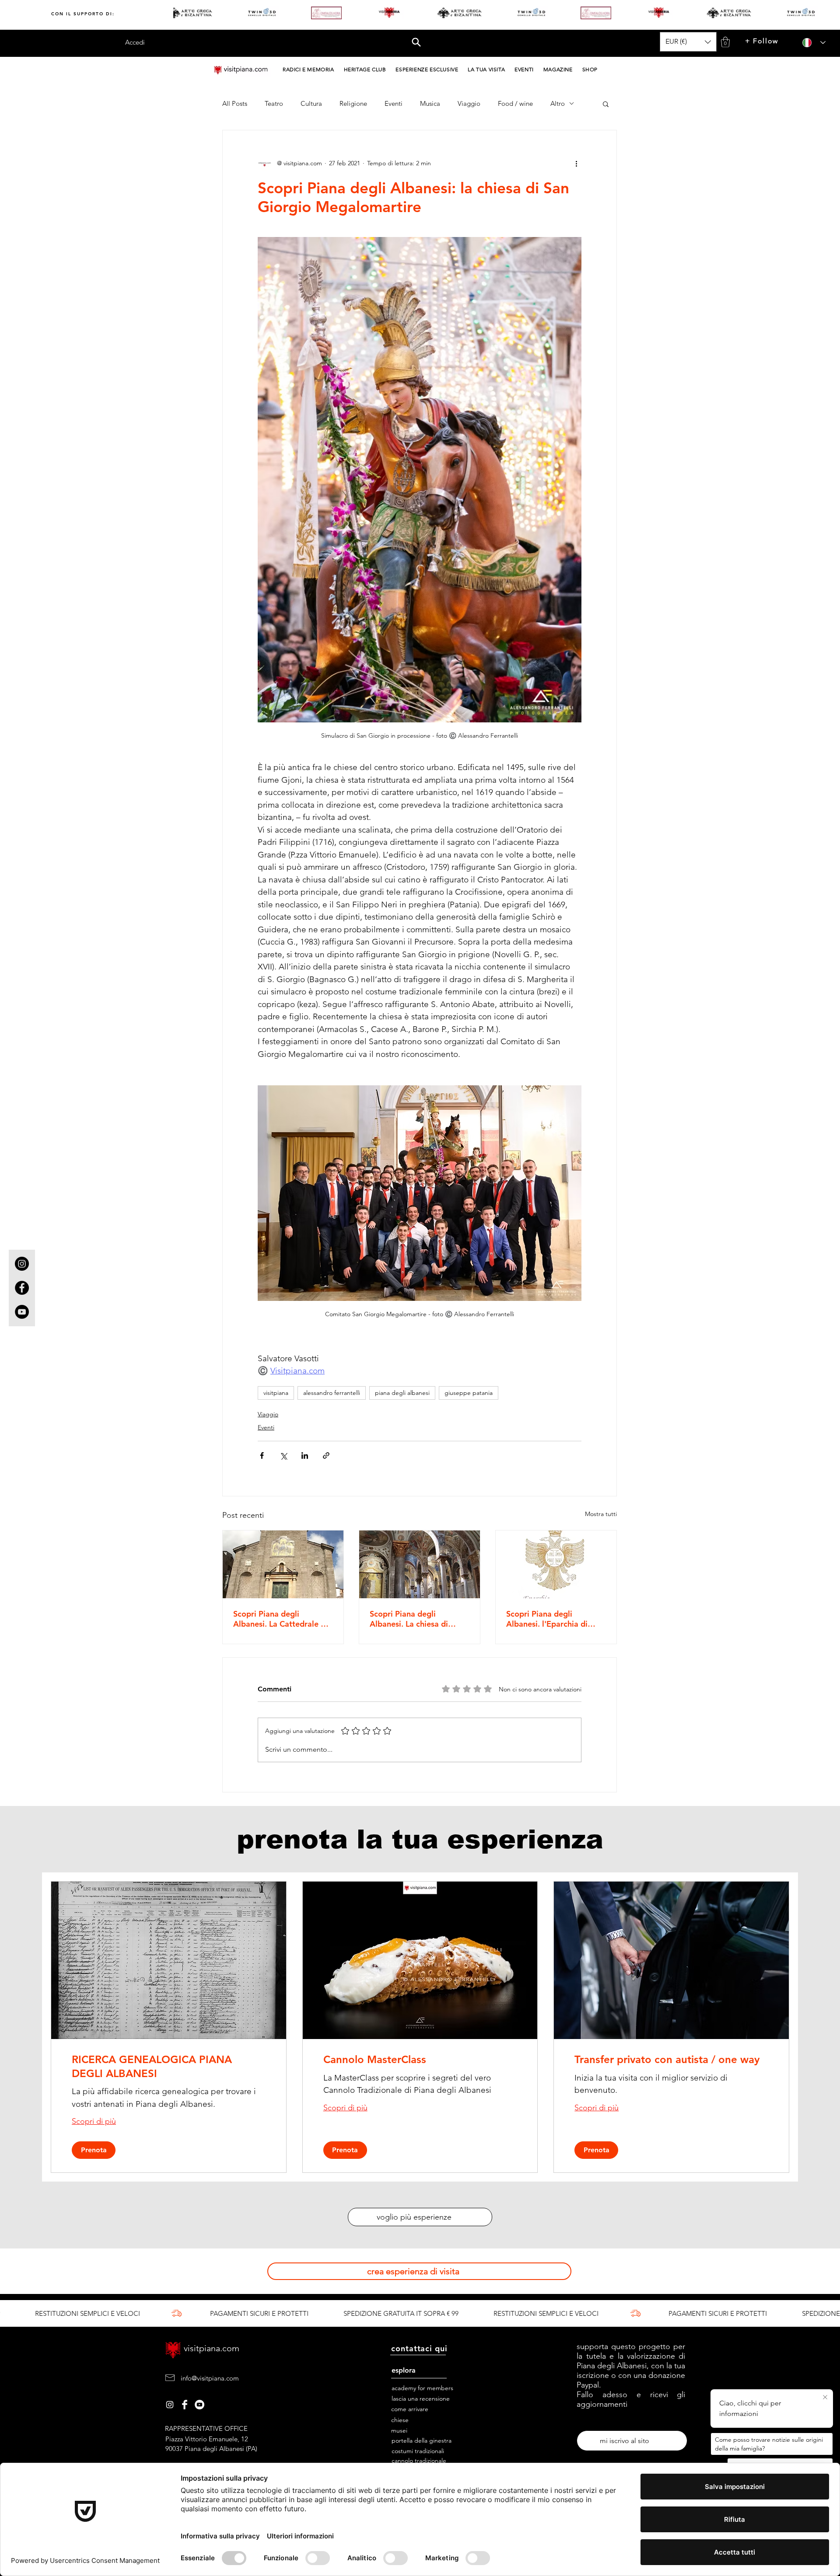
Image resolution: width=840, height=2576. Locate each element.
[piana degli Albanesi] (199, 2405)
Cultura (311, 104)
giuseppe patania (469, 1393)
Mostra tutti (601, 1514)
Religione (353, 104)
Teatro (274, 104)
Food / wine (515, 104)
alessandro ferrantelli (332, 1393)
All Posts (235, 104)
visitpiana (276, 1393)
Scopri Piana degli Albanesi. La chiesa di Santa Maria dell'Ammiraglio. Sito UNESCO (409, 1619)
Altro (558, 104)
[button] (416, 42)
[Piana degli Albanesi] (170, 2405)
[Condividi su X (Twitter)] (283, 1455)
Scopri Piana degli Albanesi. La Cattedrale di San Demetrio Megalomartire (280, 1619)
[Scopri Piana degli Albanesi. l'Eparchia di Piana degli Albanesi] (556, 1564)
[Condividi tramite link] (326, 1455)
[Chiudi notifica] (825, 2398)
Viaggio (469, 104)
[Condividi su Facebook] (262, 1455)
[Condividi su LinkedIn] (305, 1455)
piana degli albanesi (402, 1393)
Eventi (394, 104)
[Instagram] (22, 1264)
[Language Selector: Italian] (811, 43)
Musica (430, 104)
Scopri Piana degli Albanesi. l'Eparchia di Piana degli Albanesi (547, 1619)
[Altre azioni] (576, 164)
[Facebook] (22, 1288)
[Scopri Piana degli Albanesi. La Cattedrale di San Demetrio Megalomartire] (283, 1564)
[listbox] (688, 42)
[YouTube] (22, 1312)
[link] (169, 2067)
